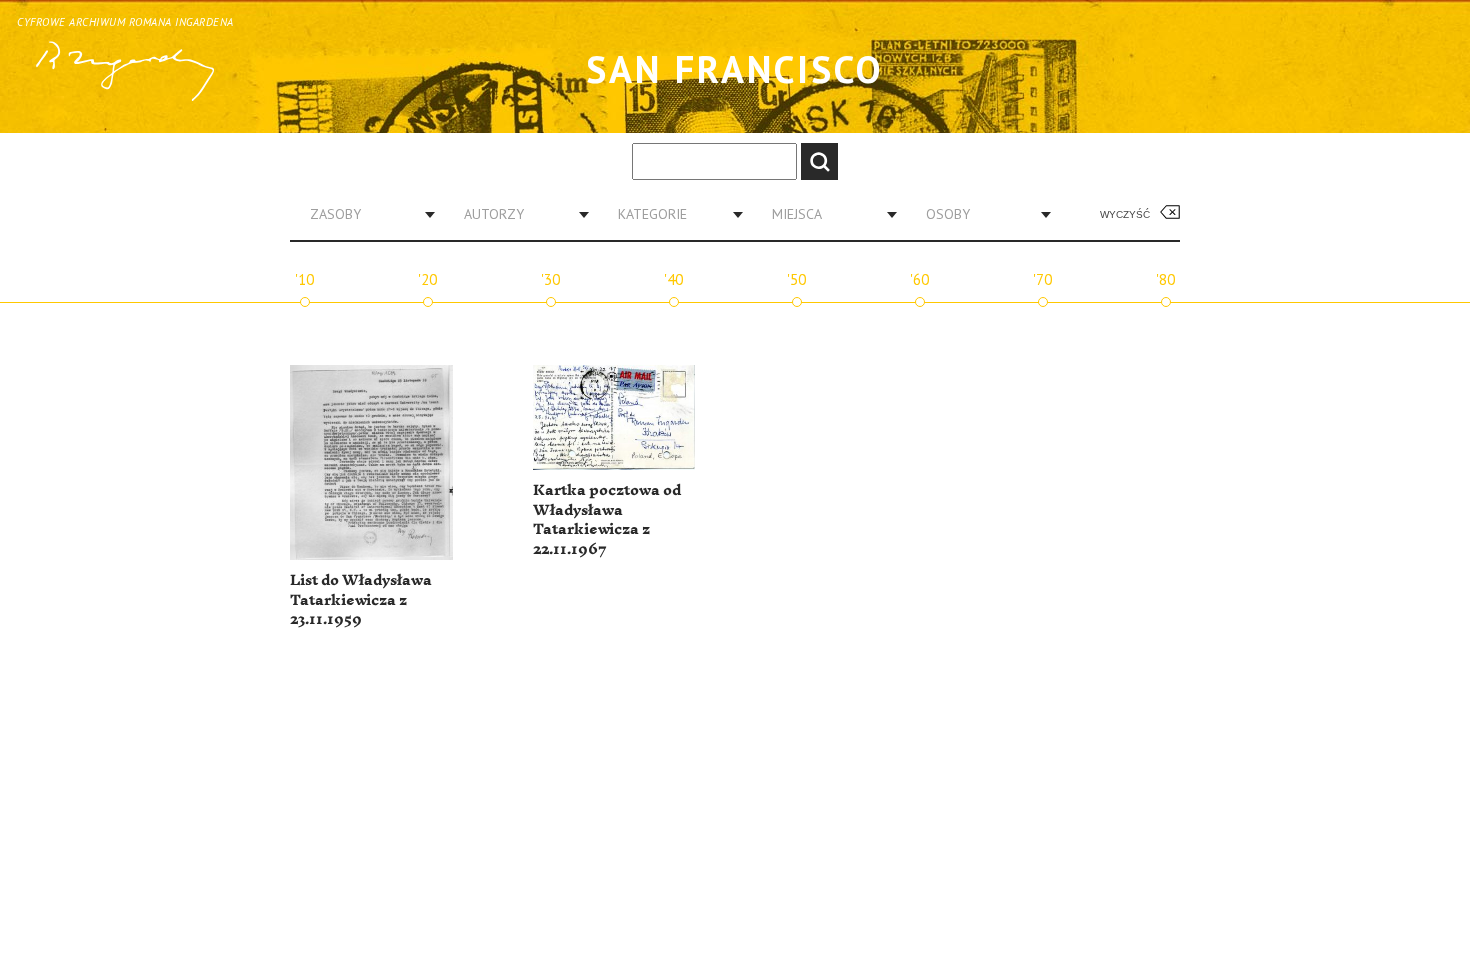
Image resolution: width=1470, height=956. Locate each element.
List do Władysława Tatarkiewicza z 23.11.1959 (361, 600)
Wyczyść (1125, 214)
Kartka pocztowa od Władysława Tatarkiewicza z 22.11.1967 (607, 520)
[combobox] (365, 214)
